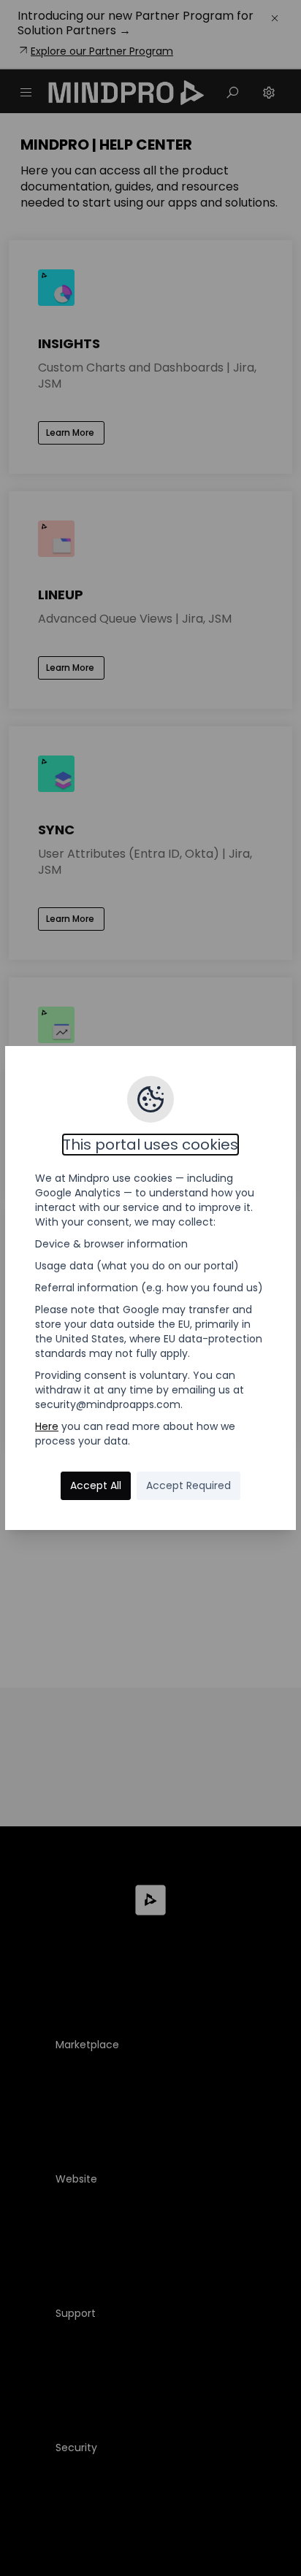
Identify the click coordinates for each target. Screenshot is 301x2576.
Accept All (96, 1485)
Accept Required (188, 1485)
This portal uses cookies (150, 1145)
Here (47, 1426)
